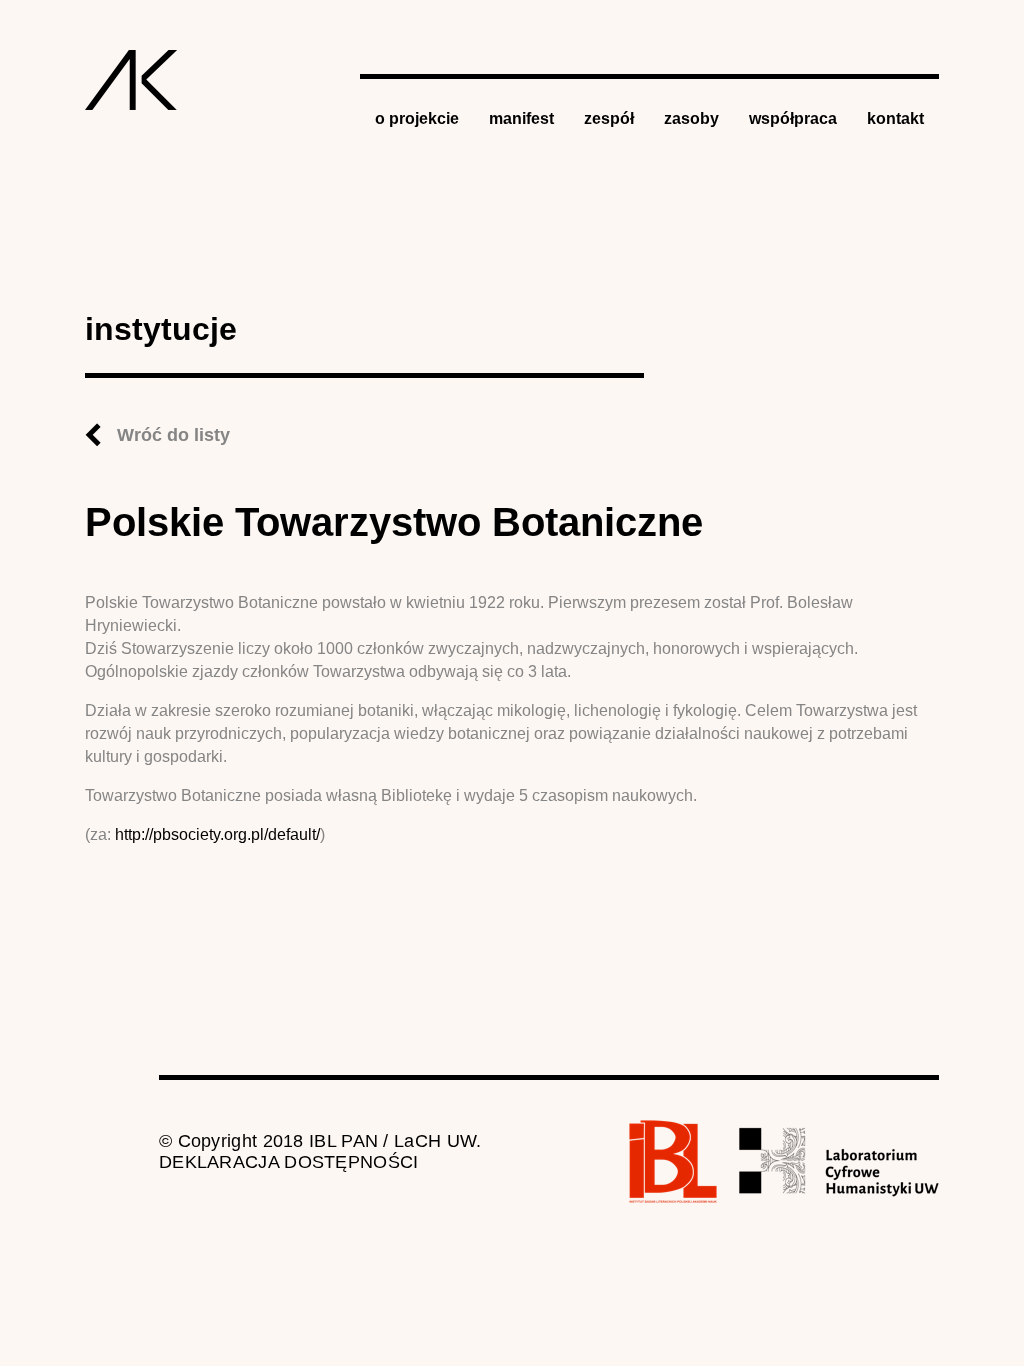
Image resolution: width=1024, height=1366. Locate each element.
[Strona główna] (131, 80)
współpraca (793, 118)
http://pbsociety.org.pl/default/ (217, 834)
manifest (521, 118)
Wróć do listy (173, 435)
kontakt (895, 118)
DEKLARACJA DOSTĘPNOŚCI (289, 1162)
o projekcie (417, 118)
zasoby (691, 118)
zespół (609, 118)
